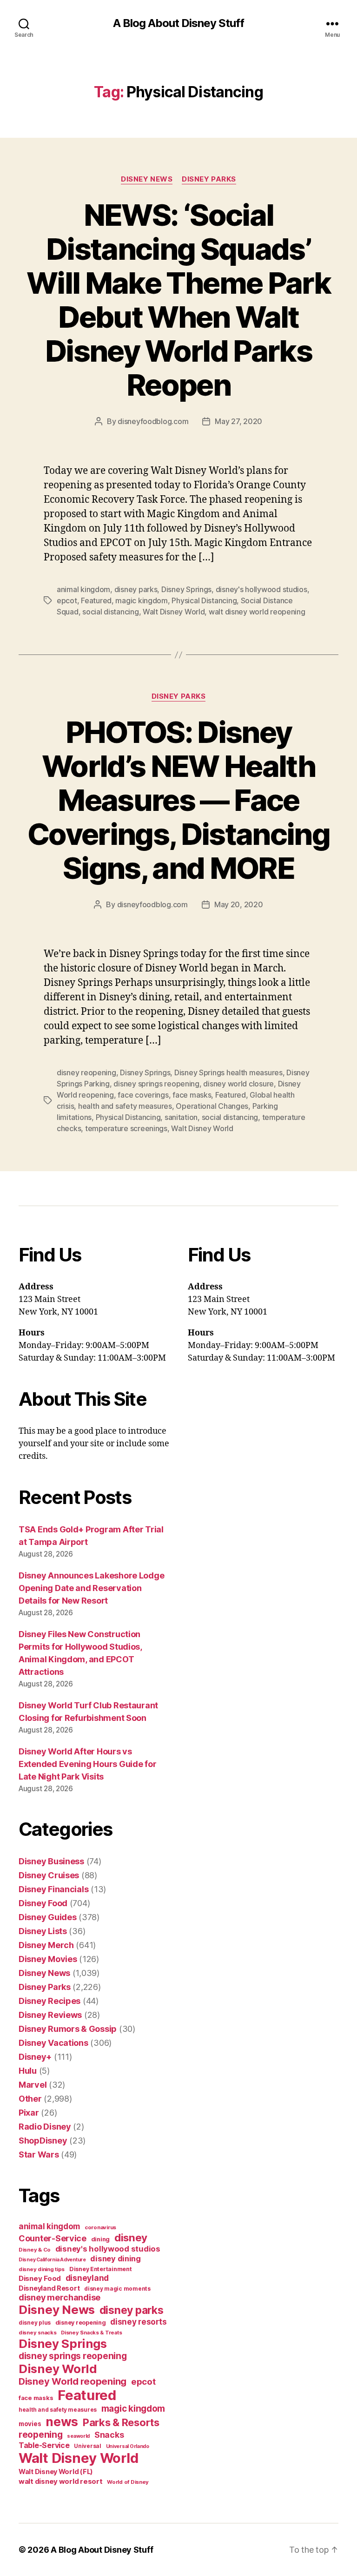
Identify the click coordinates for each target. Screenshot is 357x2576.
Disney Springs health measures (228, 1072)
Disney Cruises (49, 1875)
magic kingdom (142, 600)
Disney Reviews (50, 2015)
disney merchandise (59, 2297)
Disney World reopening (73, 2381)
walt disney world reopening (257, 612)
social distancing (110, 612)
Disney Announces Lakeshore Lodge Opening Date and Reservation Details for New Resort (91, 1588)
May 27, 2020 (238, 421)
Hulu (28, 2071)
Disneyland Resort (49, 2288)
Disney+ (35, 2057)
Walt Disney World (174, 612)
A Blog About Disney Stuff (178, 23)
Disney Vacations (53, 2043)
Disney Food (43, 1903)
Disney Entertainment (101, 2269)
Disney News (147, 179)
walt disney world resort (61, 2481)
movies (30, 2424)
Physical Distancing (204, 600)
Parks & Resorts (121, 2422)
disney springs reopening (156, 1084)
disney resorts (138, 2322)
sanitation (181, 1117)
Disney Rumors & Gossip (68, 2029)
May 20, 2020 (239, 904)
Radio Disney (45, 2127)
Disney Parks (209, 179)
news (62, 2421)
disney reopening (86, 1072)
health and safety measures (125, 1106)
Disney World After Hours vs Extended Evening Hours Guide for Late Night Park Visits (87, 1764)
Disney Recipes (50, 2001)
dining (100, 2239)
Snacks (109, 2435)
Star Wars (39, 2155)
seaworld (78, 2436)
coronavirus (100, 2227)
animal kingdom (83, 589)
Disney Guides (48, 1917)
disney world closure (238, 1084)
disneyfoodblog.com (153, 421)
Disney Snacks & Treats (91, 2333)
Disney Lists (43, 1931)
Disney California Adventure (52, 2260)
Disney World (58, 2369)
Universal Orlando (128, 2446)
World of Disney (128, 2482)
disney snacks (38, 2333)
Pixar (29, 2113)
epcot (67, 600)
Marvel (33, 2085)
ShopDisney (43, 2141)
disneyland (87, 2278)
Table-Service (44, 2445)
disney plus (35, 2323)
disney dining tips (42, 2269)
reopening (41, 2434)
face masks (192, 1095)
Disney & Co (35, 2250)
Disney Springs (186, 589)
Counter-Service (53, 2238)
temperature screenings (126, 1128)
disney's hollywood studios (261, 589)
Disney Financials (53, 1889)
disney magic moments (117, 2289)
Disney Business (51, 1861)
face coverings (143, 1095)
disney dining (116, 2259)
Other (30, 2099)
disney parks (136, 589)
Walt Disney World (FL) (56, 2471)
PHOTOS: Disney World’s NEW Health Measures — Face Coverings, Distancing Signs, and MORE (178, 800)
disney (131, 2237)
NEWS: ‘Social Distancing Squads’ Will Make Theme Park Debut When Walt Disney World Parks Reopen (178, 300)
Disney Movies (48, 1959)
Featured (96, 600)
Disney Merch (46, 1945)
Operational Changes (212, 1106)
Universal (88, 2446)
